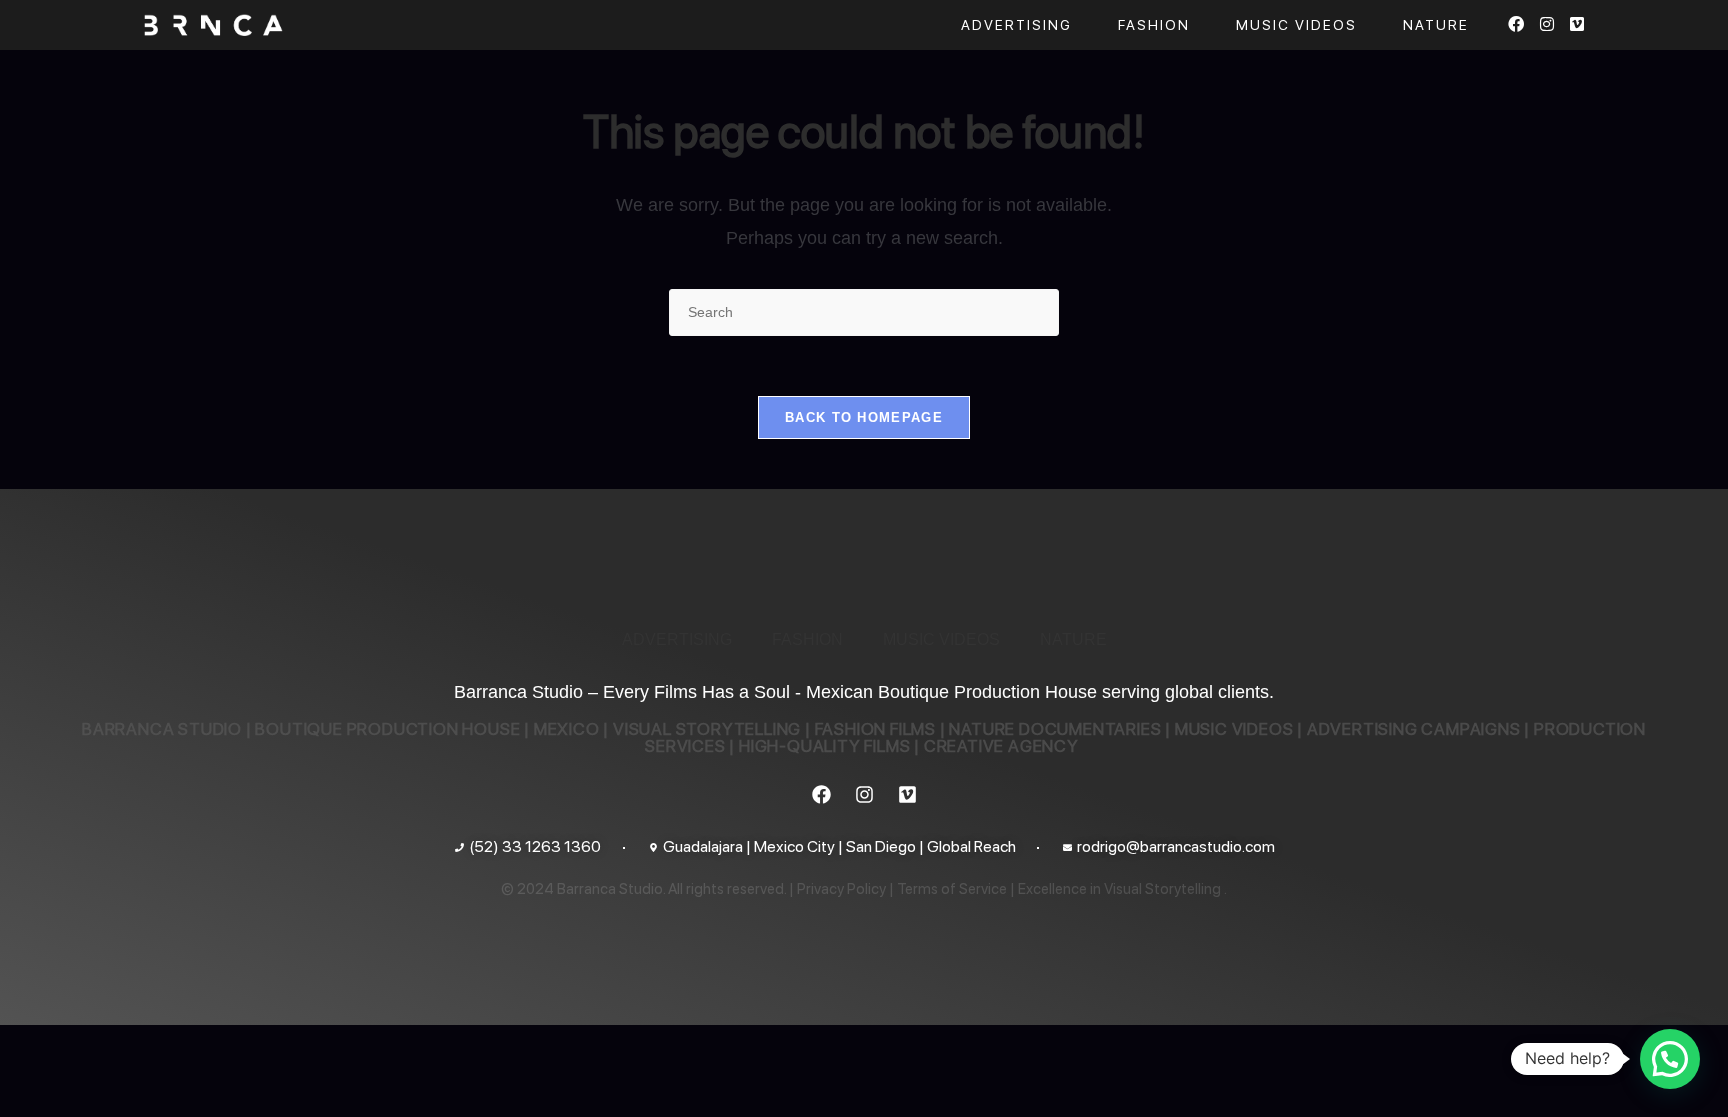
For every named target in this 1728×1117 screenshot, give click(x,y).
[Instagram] (864, 794)
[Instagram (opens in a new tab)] (1547, 24)
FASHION (807, 639)
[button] (1670, 1059)
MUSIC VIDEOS (941, 639)
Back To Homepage (864, 417)
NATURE (1073, 639)
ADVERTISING (677, 639)
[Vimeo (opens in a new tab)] (1577, 24)
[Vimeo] (907, 794)
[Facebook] (821, 794)
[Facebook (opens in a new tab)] (1516, 24)
